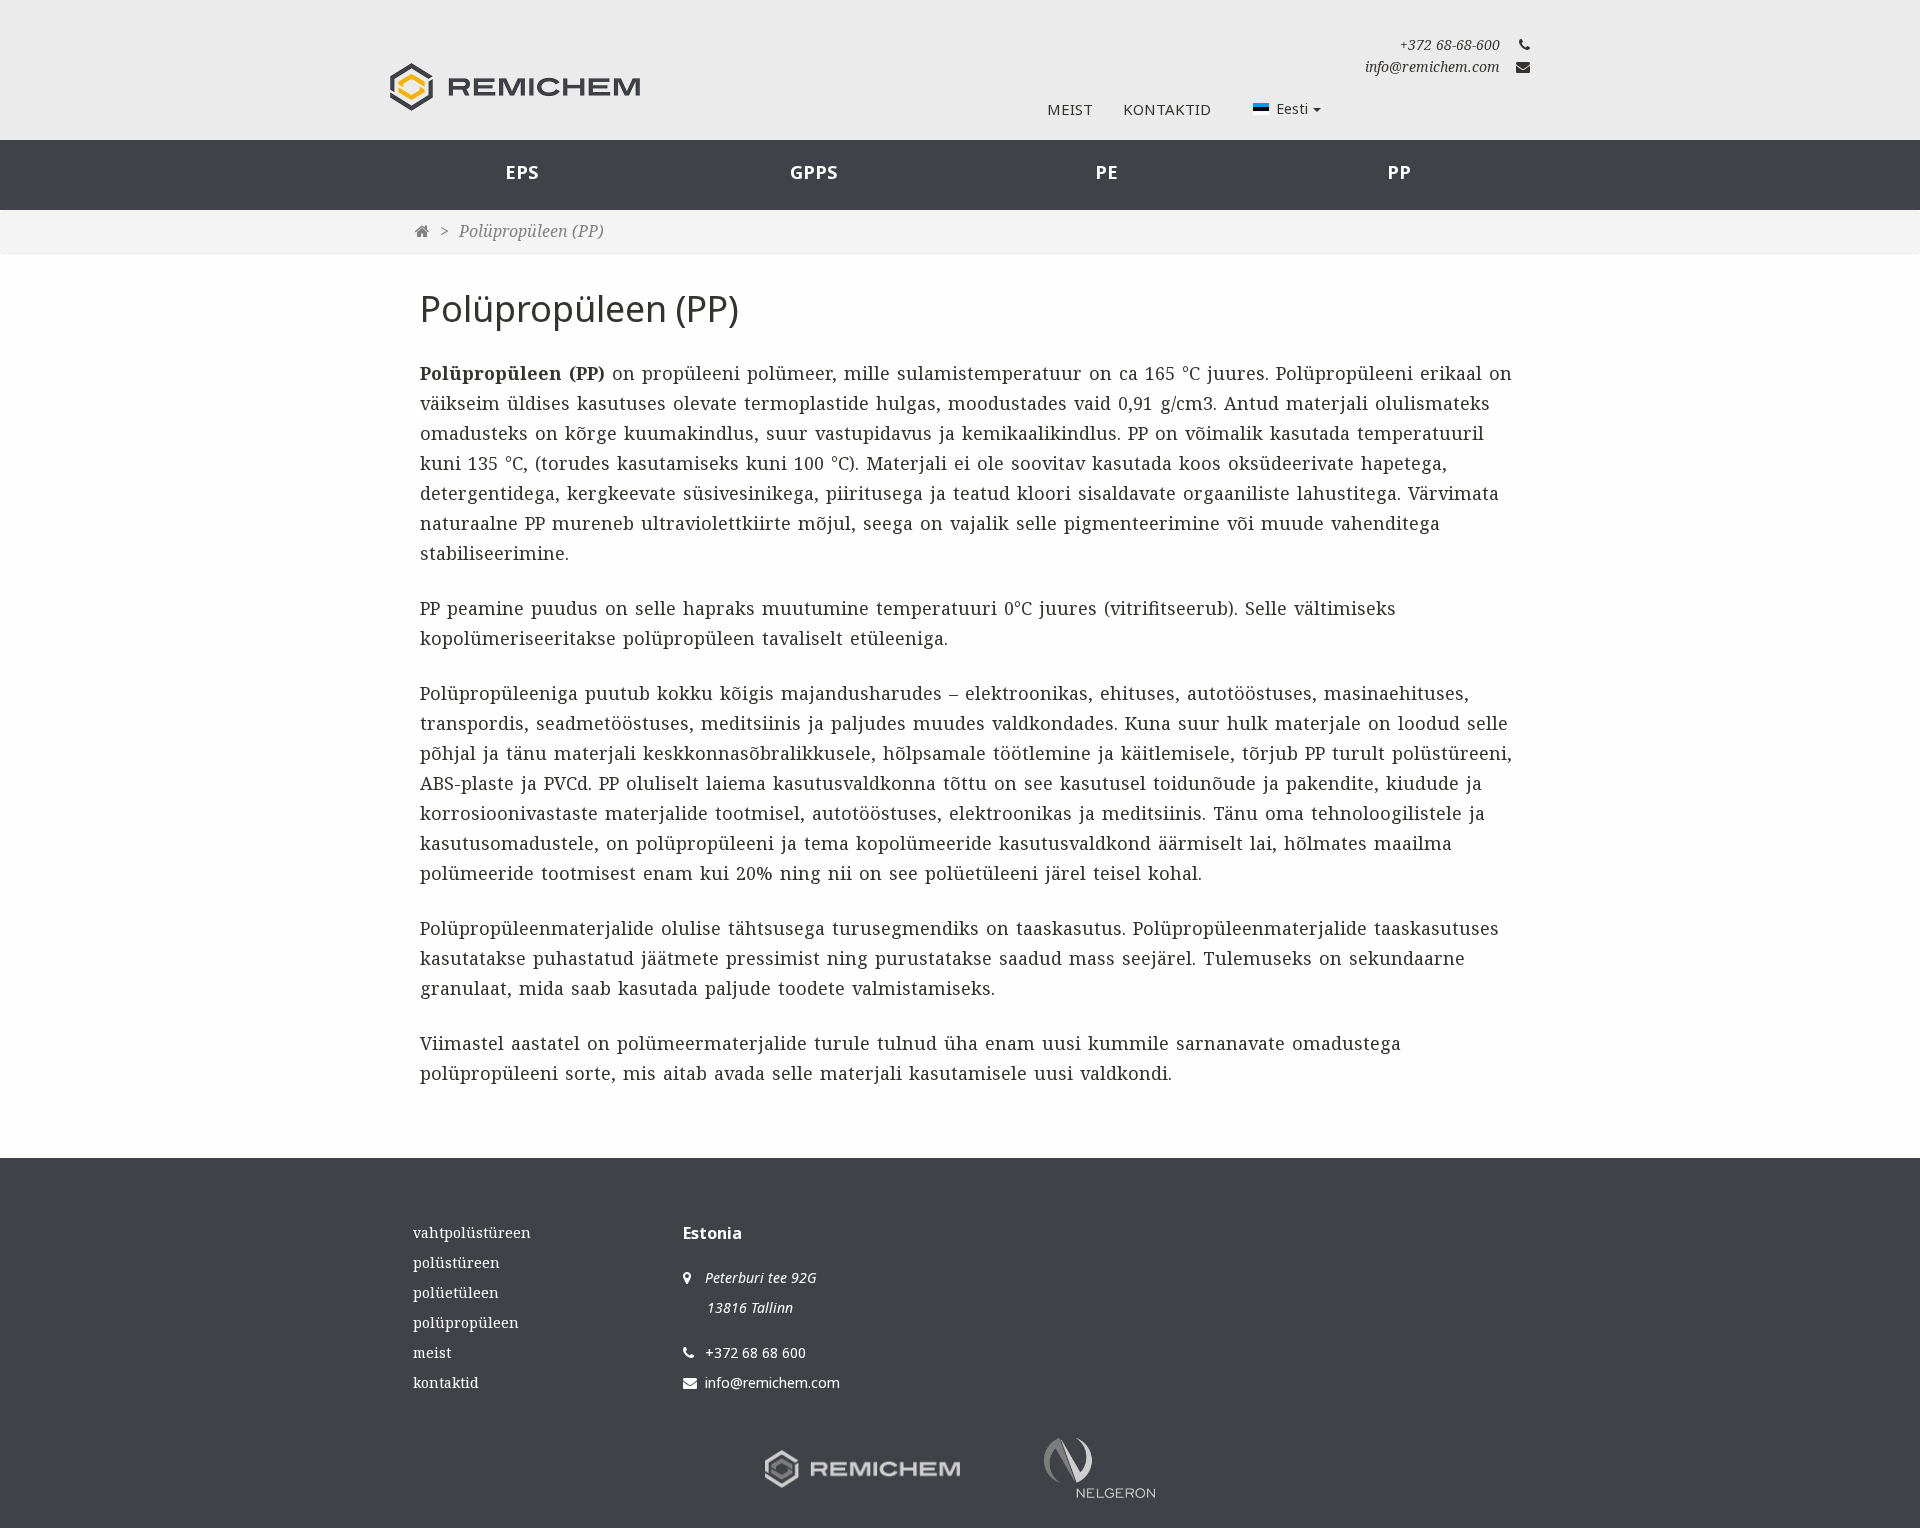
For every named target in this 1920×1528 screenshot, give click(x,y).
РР (1399, 172)
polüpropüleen (466, 1322)
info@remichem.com (1432, 66)
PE (1106, 172)
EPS (521, 172)
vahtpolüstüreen (472, 1232)
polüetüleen (456, 1292)
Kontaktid (1167, 109)
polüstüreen (456, 1262)
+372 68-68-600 (1450, 44)
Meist (1070, 109)
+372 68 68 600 (755, 1352)
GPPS (813, 172)
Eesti (1292, 108)
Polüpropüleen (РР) (531, 231)
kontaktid (446, 1382)
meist (432, 1352)
